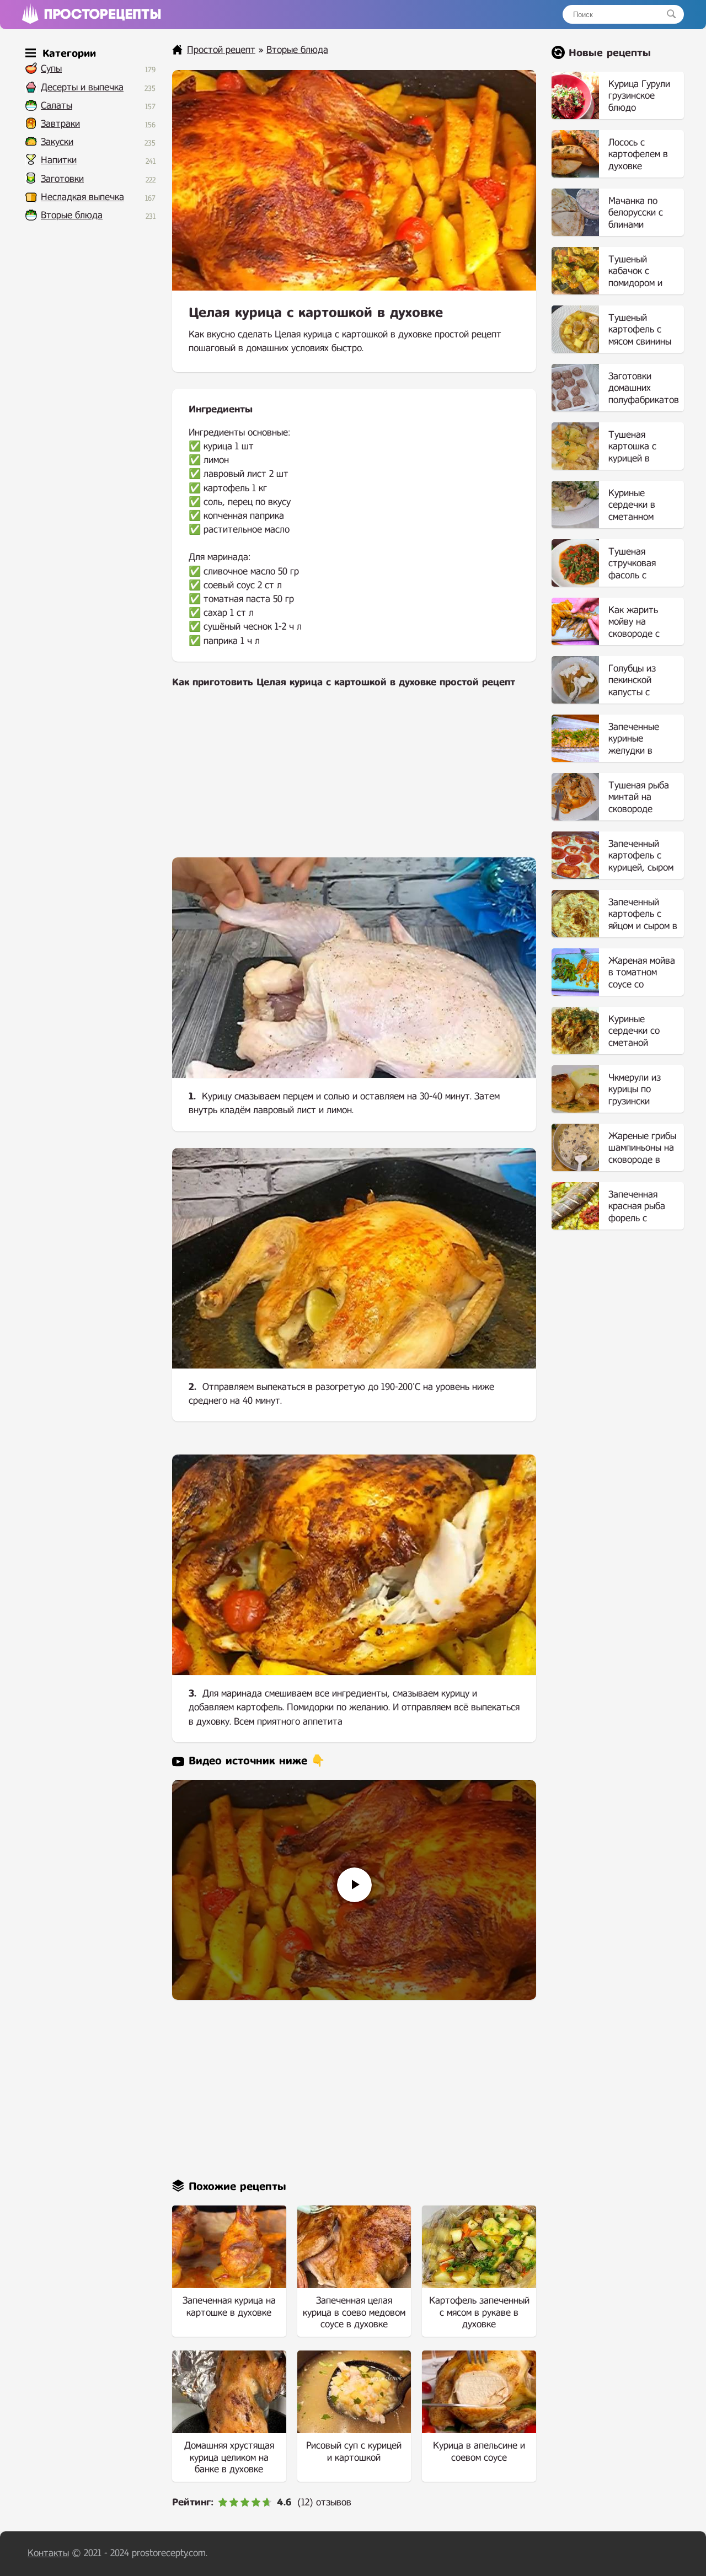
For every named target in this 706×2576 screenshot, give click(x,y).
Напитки (59, 160)
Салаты (57, 106)
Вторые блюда (72, 215)
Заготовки (62, 179)
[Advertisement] (354, 780)
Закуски (57, 142)
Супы (51, 69)
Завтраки (60, 124)
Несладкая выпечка (82, 197)
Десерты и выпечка (82, 87)
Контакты (48, 2553)
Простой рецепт (221, 50)
